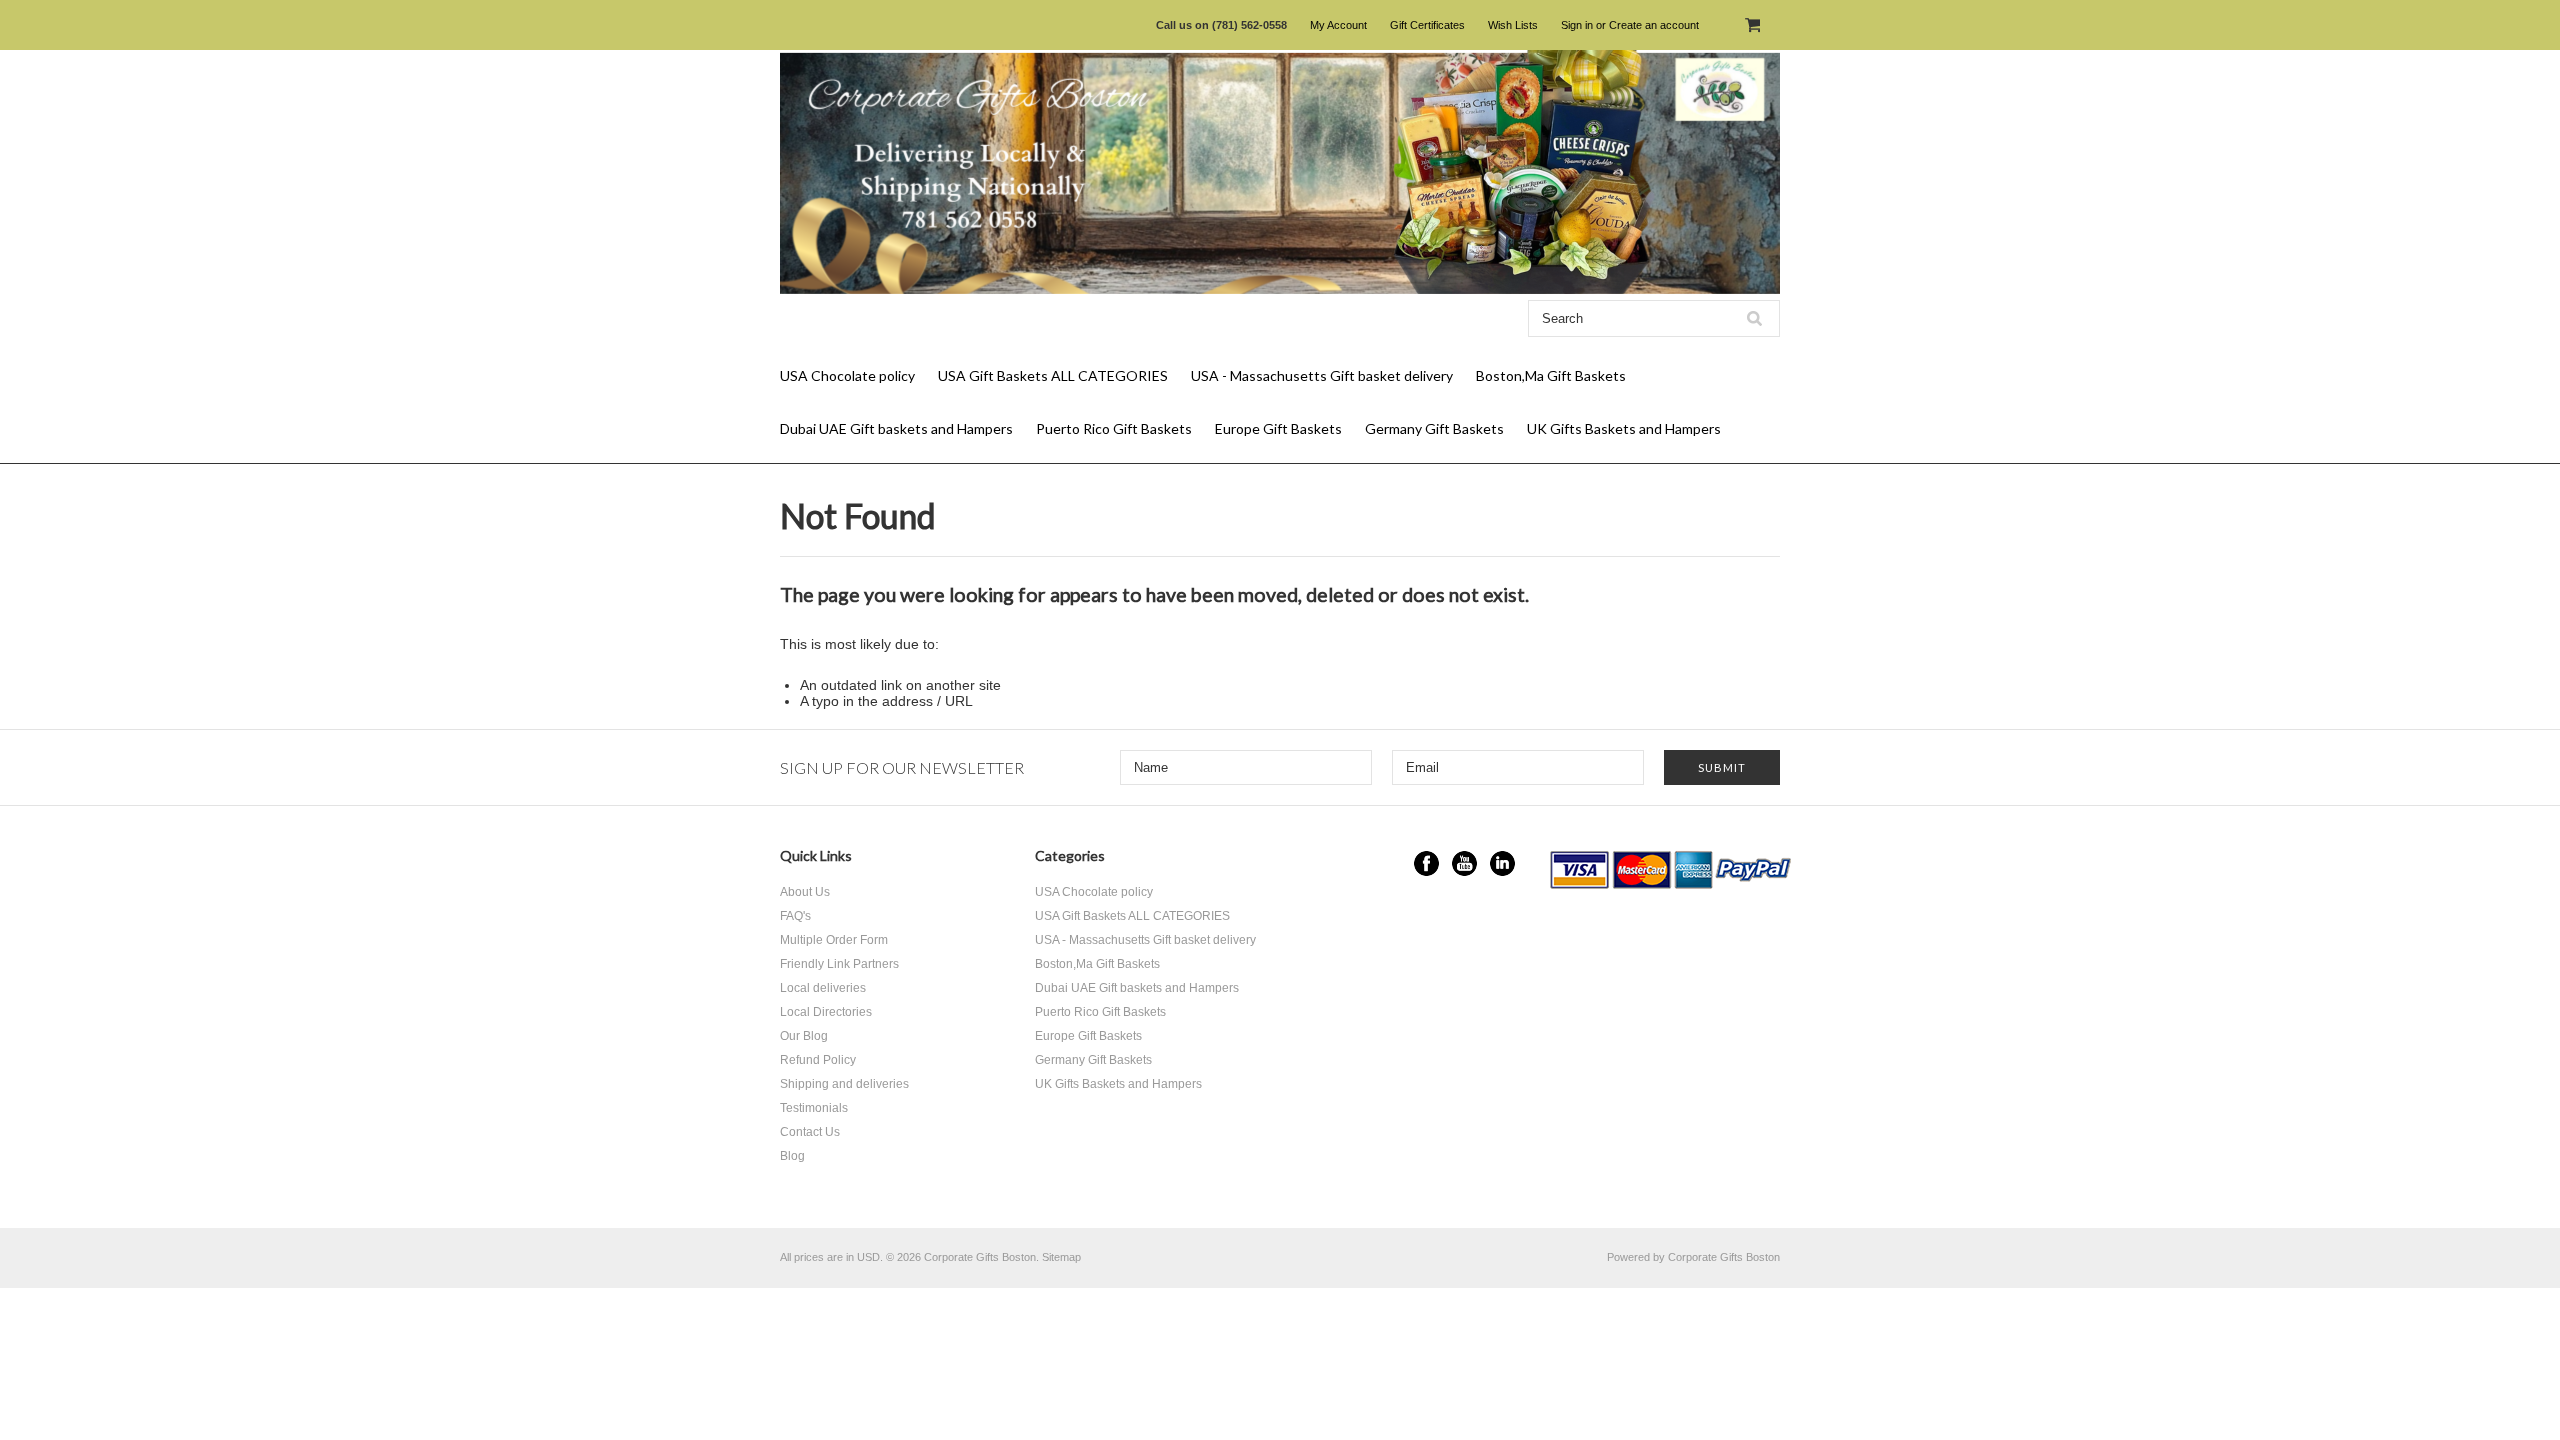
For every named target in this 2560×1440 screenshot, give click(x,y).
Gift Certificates (1427, 25)
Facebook (1426, 863)
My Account (1338, 25)
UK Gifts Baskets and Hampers (1624, 428)
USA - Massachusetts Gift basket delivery (1322, 375)
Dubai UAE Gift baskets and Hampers (896, 428)
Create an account (1654, 25)
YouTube (1464, 863)
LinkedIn (1502, 863)
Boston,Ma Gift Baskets (1551, 375)
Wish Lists (1513, 25)
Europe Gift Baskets (1278, 428)
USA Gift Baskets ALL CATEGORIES (1053, 375)
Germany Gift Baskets (1434, 428)
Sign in (1577, 25)
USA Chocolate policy (847, 375)
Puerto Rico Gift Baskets (1114, 428)
